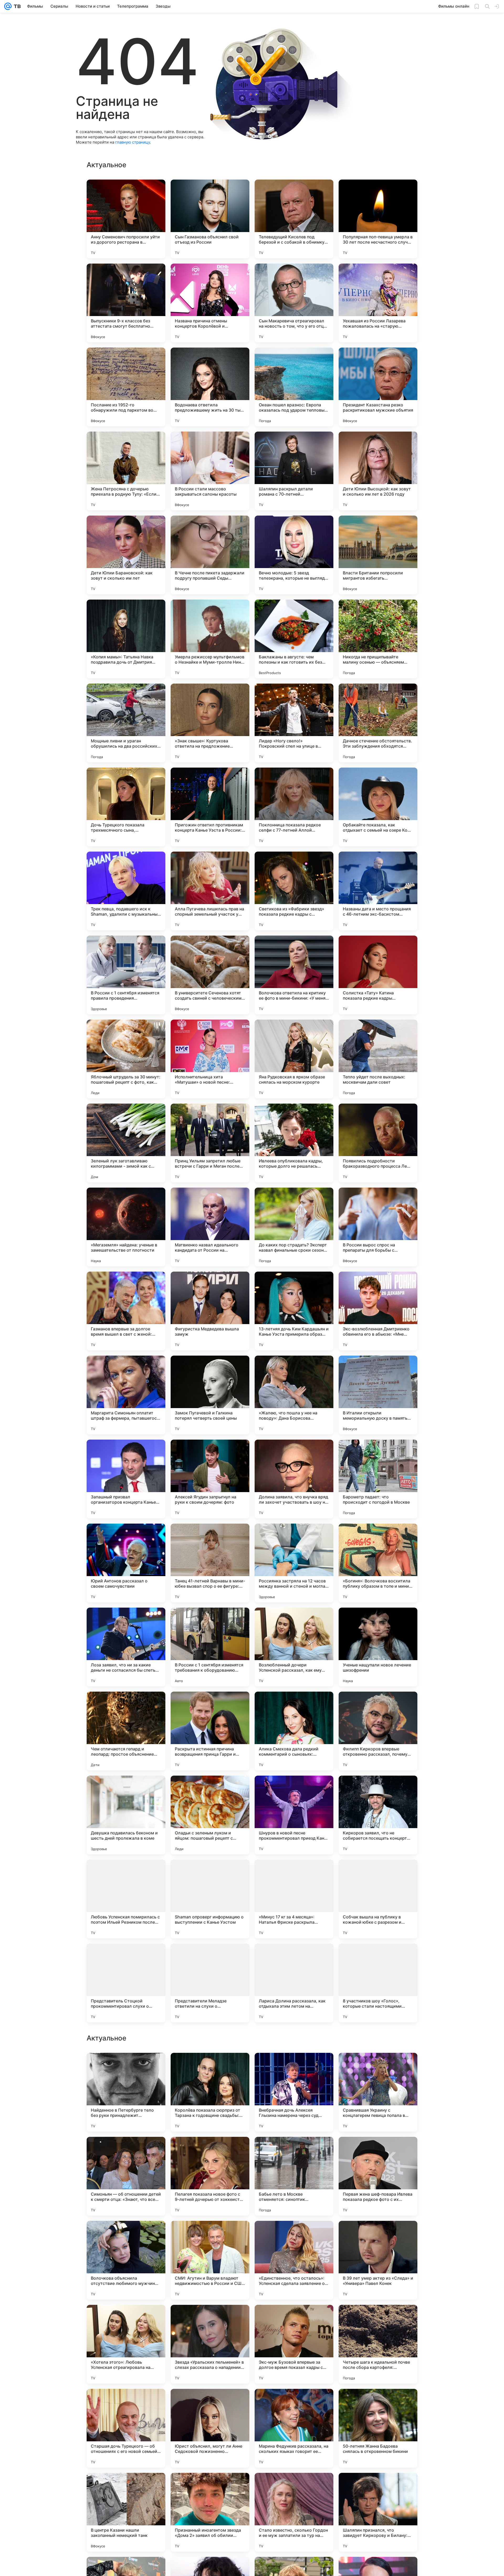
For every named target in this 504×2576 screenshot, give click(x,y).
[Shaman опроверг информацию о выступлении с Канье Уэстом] (210, 1899)
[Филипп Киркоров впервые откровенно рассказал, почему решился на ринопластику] (378, 1731)
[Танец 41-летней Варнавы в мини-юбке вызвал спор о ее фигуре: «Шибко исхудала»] (210, 1563)
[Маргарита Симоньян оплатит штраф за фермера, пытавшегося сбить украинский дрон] (126, 1395)
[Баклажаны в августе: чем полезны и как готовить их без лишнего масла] (294, 639)
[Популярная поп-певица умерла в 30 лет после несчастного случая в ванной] (378, 219)
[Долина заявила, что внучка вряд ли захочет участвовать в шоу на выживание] (294, 1479)
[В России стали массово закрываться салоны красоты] (210, 471)
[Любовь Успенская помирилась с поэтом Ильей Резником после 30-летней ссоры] (126, 1899)
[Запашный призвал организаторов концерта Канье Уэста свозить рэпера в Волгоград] (126, 1479)
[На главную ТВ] (16, 6)
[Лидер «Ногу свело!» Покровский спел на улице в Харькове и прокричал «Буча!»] (294, 723)
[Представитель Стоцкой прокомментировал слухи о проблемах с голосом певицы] (126, 1983)
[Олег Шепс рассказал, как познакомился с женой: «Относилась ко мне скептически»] (126, 2235)
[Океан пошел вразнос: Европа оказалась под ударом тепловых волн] (294, 387)
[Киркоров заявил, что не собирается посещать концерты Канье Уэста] (378, 1815)
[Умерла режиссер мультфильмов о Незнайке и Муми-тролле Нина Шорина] (210, 639)
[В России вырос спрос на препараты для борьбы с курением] (378, 1227)
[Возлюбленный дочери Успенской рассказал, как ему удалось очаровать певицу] (294, 1647)
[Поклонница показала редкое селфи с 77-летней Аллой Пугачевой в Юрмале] (294, 807)
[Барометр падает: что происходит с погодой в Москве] (378, 1479)
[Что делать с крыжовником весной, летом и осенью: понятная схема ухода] (126, 2067)
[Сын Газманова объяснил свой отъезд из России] (210, 219)
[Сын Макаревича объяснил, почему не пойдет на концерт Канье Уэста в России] (294, 2151)
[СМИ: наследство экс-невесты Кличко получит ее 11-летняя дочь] (378, 2319)
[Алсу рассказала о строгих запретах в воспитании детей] (210, 2067)
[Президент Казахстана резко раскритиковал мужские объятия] (378, 387)
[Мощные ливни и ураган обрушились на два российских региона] (126, 723)
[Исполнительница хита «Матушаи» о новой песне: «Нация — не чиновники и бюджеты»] (210, 1059)
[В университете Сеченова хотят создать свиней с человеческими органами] (210, 975)
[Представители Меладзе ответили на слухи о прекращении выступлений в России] (210, 1983)
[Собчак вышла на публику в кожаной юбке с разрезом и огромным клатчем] (378, 1899)
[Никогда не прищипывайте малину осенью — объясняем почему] (378, 639)
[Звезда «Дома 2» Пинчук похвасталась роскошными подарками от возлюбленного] (378, 2067)
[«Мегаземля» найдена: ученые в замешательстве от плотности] (126, 1227)
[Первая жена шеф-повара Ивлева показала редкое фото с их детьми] (378, 2512)
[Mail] (8, 6)
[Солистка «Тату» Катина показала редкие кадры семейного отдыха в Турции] (378, 975)
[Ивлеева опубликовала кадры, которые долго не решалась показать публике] (294, 1143)
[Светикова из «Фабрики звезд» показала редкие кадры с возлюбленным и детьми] (294, 891)
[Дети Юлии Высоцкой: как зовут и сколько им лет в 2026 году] (378, 471)
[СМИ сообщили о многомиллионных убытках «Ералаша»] (210, 2319)
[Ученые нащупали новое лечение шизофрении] (378, 1647)
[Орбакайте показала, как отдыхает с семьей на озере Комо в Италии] (378, 807)
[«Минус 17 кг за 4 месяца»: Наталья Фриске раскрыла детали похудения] (294, 1899)
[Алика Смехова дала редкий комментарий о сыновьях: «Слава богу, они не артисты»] (294, 1731)
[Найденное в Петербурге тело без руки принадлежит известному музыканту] (126, 2428)
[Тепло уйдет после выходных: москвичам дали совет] (378, 1059)
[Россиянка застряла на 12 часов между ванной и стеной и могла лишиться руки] (294, 1563)
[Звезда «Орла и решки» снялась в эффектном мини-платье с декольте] (294, 2235)
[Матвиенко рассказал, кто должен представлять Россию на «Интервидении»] (294, 2319)
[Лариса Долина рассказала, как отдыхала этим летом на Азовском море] (294, 1983)
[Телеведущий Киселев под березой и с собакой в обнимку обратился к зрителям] (294, 219)
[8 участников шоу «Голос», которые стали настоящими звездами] (378, 1983)
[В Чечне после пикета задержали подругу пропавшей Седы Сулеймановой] (210, 555)
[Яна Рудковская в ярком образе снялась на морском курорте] (294, 1059)
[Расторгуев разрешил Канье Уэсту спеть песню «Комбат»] (378, 2235)
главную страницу (133, 142)
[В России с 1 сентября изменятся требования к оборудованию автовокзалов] (210, 1647)
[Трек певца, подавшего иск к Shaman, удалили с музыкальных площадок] (126, 891)
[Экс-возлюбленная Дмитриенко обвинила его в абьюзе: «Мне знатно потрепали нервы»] (378, 1311)
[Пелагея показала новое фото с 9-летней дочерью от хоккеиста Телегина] (210, 2512)
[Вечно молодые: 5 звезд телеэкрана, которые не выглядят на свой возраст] (294, 555)
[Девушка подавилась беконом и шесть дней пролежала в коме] (126, 1815)
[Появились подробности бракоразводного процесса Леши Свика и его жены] (378, 1143)
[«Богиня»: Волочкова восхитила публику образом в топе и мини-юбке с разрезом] (378, 1563)
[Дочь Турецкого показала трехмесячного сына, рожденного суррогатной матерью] (126, 807)
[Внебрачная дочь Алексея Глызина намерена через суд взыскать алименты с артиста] (294, 2428)
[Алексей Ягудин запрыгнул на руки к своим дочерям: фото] (210, 1479)
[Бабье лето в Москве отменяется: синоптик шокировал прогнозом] (294, 2512)
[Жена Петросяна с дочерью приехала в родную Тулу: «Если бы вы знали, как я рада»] (126, 471)
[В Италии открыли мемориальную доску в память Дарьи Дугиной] (378, 1395)
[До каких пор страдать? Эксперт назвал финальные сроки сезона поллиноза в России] (294, 1227)
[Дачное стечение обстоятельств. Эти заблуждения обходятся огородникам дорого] (378, 723)
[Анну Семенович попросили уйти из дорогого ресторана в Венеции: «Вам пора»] (126, 219)
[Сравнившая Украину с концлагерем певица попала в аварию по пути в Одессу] (378, 2428)
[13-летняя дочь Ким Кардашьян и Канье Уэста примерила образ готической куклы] (294, 1311)
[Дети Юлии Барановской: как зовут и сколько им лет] (126, 555)
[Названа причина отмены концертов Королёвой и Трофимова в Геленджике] (210, 303)
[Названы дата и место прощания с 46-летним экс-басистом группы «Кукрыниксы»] (378, 891)
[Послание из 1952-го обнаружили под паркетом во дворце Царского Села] (126, 387)
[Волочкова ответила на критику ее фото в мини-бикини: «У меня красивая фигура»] (294, 975)
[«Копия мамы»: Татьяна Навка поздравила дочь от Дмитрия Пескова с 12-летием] (126, 639)
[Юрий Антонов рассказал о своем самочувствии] (126, 1563)
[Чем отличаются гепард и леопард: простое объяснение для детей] (126, 1731)
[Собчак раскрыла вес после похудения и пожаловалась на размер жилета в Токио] (126, 2319)
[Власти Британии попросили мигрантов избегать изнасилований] (378, 555)
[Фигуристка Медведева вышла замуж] (210, 1311)
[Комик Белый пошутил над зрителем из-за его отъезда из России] (294, 2067)
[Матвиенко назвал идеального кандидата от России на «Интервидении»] (210, 1227)
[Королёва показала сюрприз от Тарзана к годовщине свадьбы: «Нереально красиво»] (210, 2428)
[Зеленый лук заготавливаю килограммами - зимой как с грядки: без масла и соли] (126, 1143)
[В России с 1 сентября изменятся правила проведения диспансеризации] (126, 975)
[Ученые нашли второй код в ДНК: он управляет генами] (378, 2151)
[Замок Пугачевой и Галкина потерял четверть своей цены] (210, 1395)
